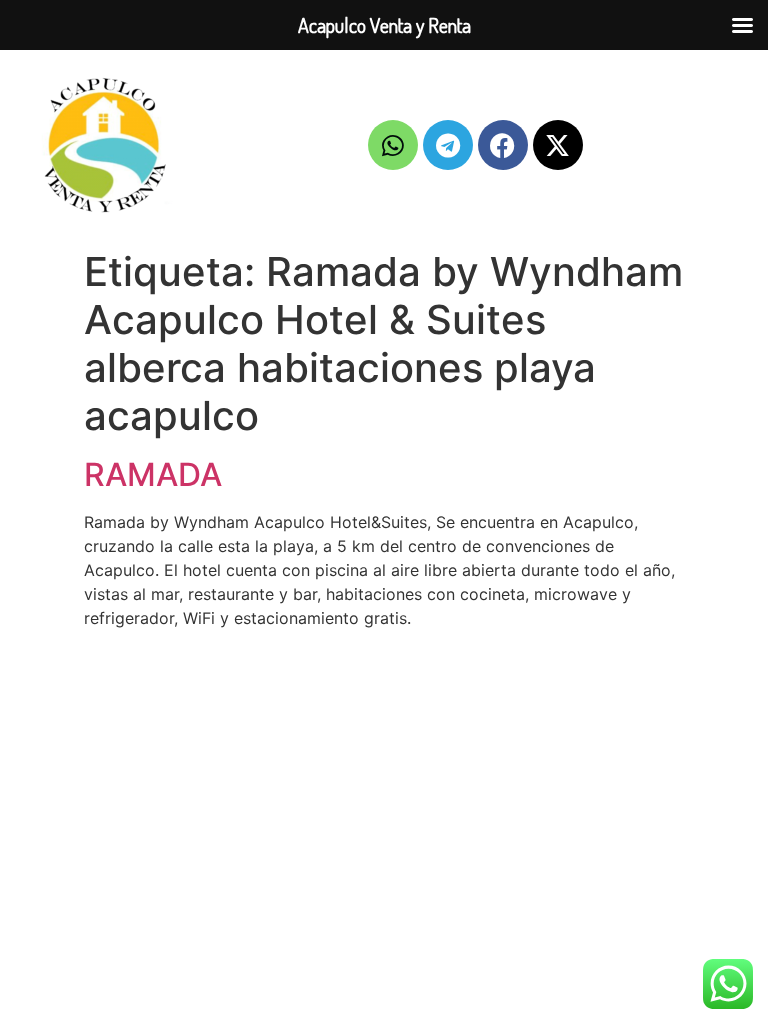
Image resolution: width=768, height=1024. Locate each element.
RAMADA (153, 474)
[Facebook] (503, 145)
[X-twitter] (558, 145)
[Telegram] (448, 145)
